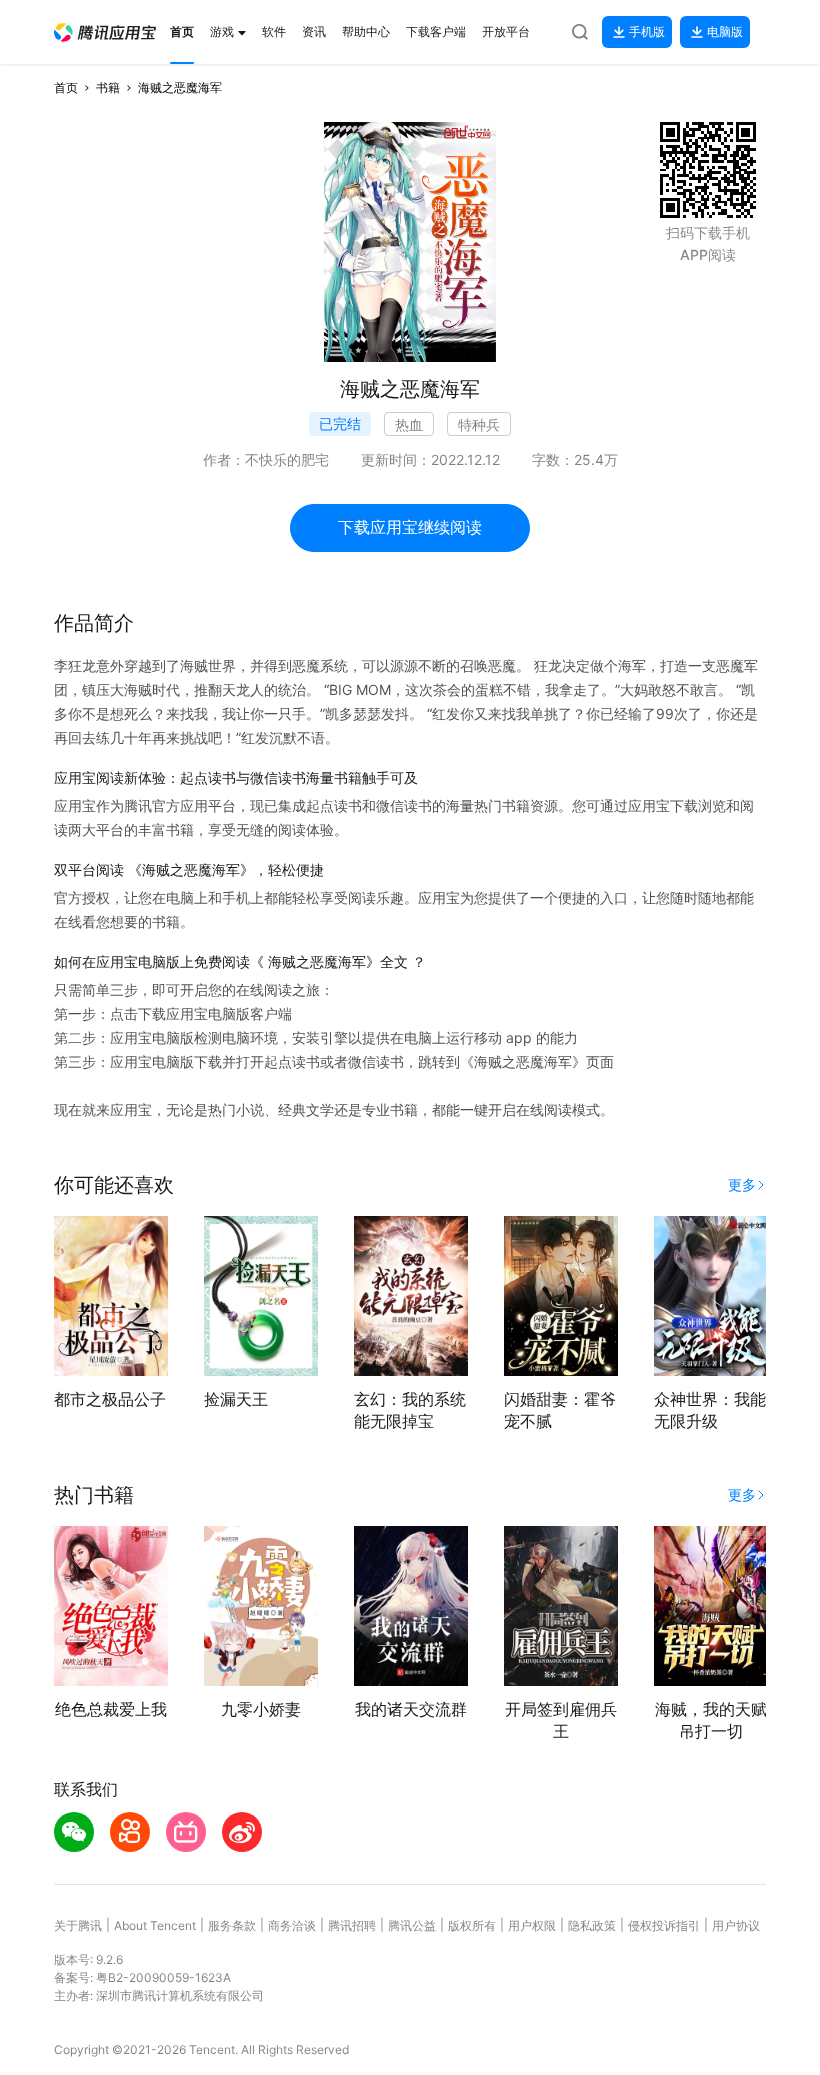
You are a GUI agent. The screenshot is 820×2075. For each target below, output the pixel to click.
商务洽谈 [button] (292, 1925)
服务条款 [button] (232, 1925)
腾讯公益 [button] (412, 1925)
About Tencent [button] (155, 1925)
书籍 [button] (108, 87)
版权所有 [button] (472, 1925)
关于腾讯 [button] (78, 1925)
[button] (105, 32)
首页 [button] (66, 87)
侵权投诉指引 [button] (664, 1925)
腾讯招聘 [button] (352, 1925)
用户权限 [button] (532, 1925)
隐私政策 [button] (592, 1925)
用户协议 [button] (736, 1925)
